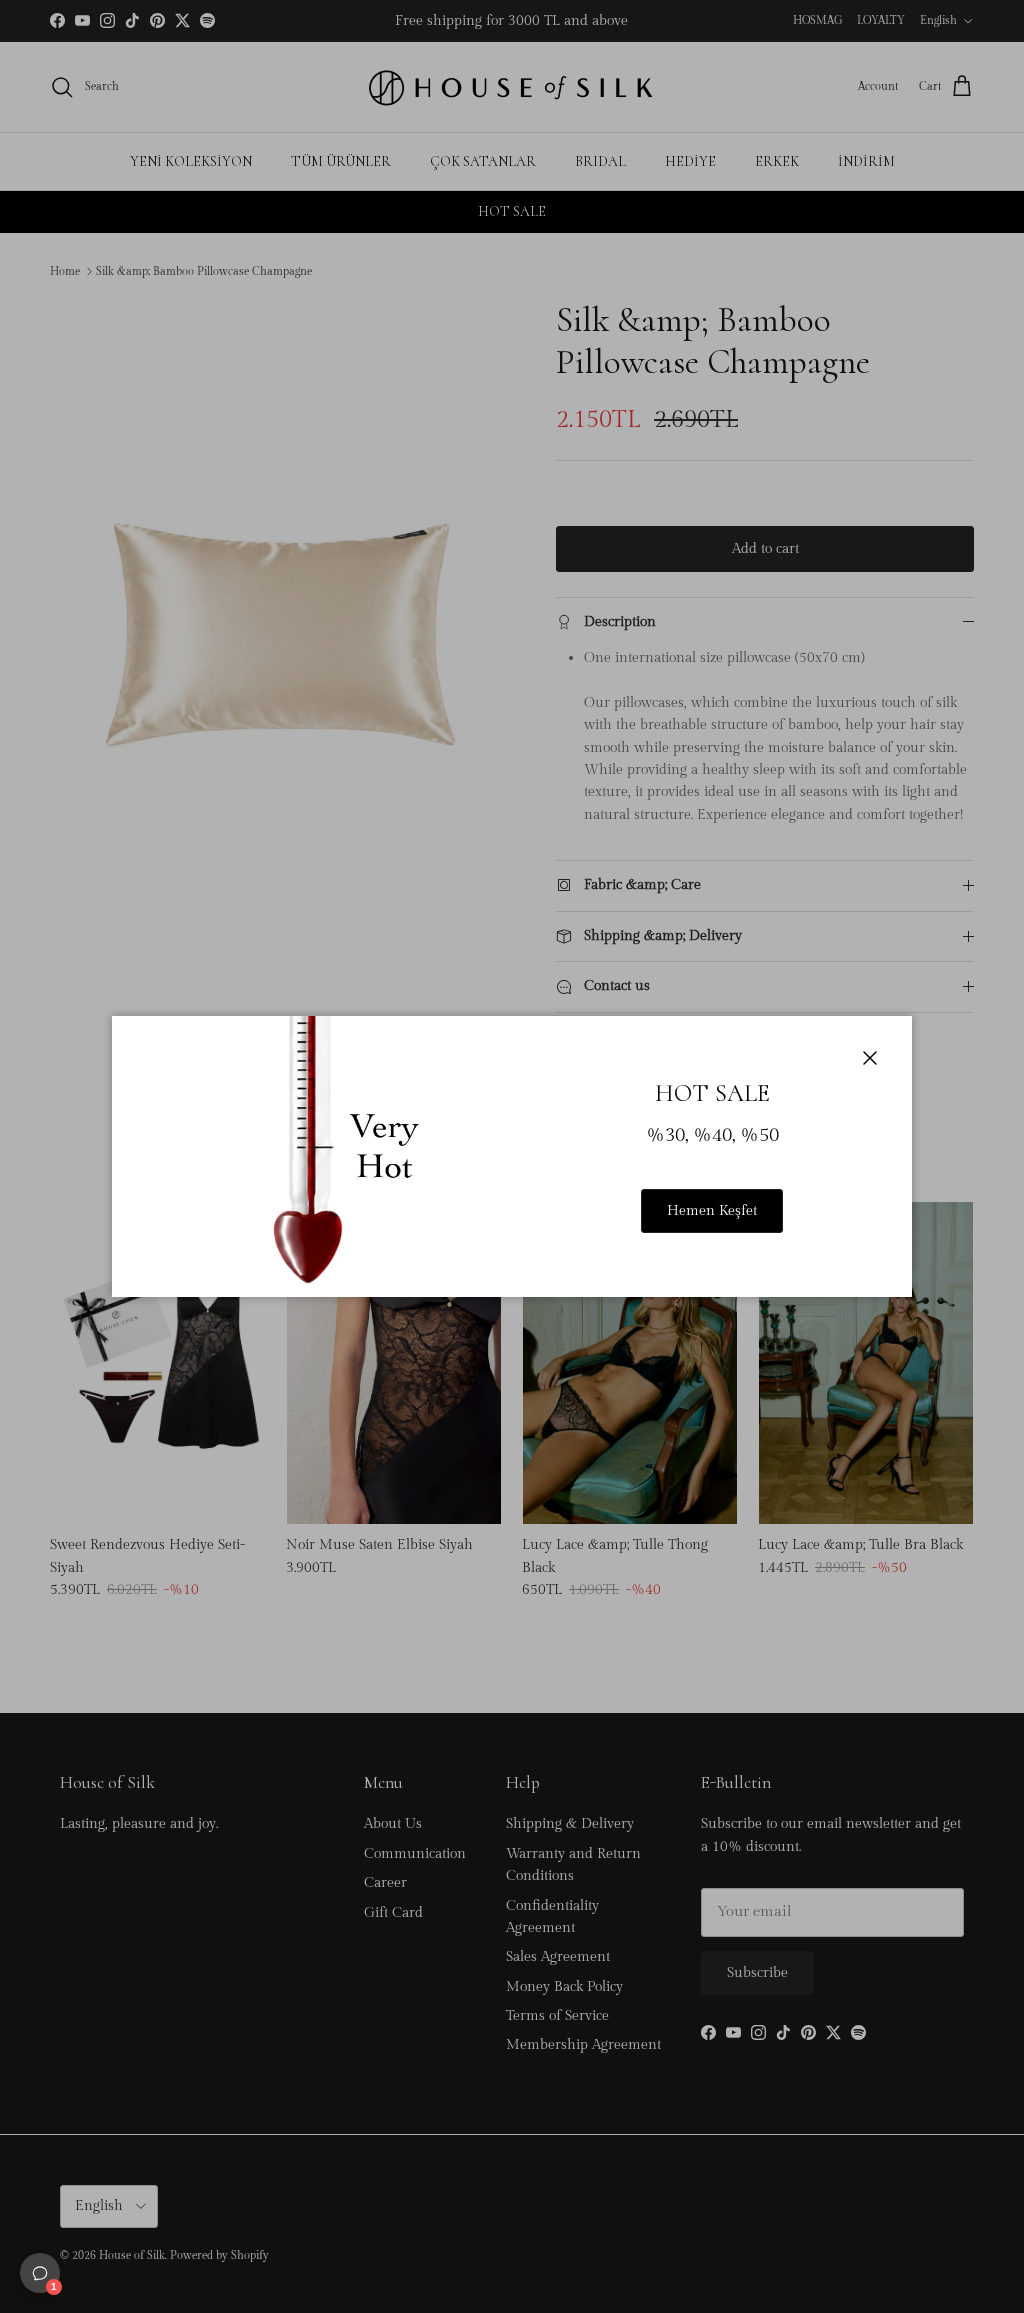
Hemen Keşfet (712, 1211)
